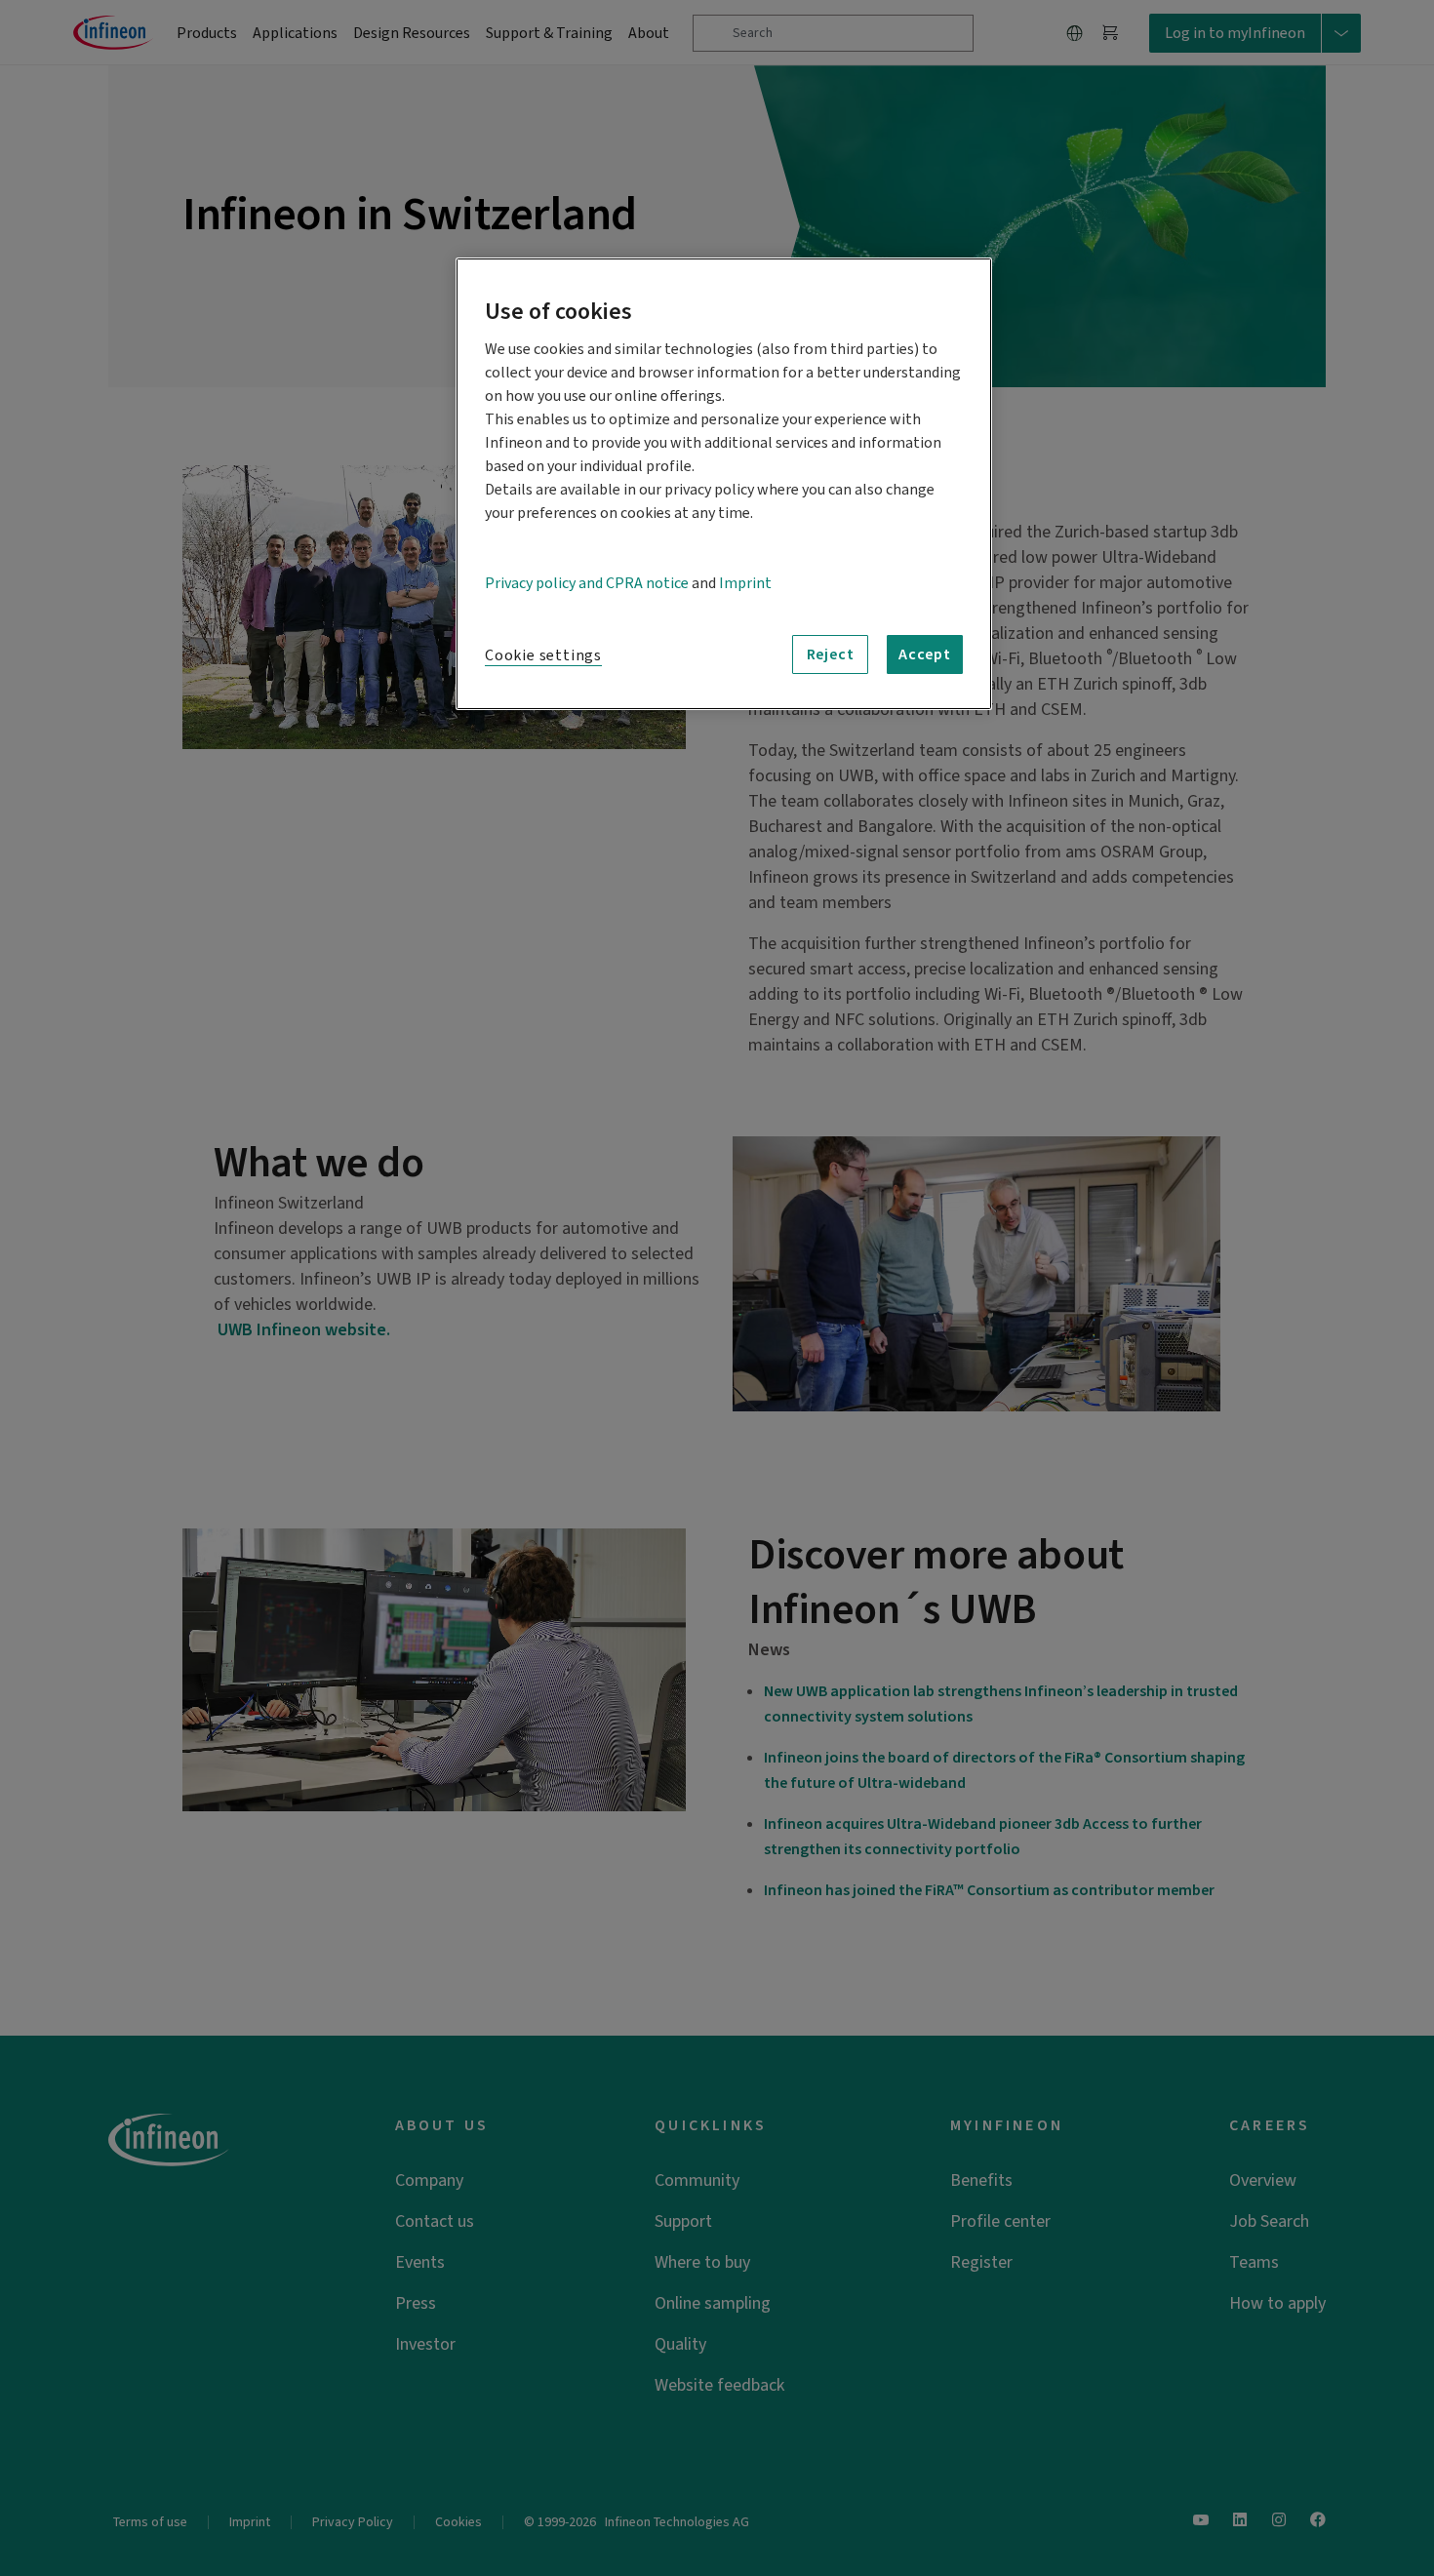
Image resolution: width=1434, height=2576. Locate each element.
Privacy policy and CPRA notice (587, 583)
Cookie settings (543, 655)
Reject (831, 654)
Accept (925, 654)
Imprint (745, 583)
